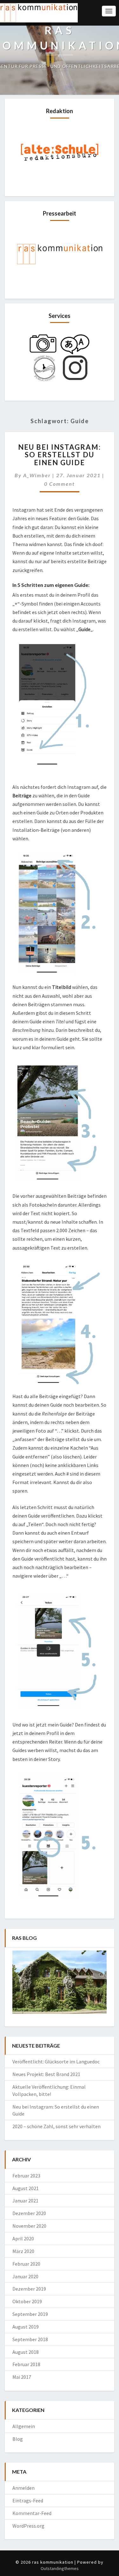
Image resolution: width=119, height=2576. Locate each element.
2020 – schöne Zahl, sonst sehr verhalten (56, 2126)
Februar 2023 (26, 2176)
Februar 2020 (26, 2264)
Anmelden (23, 2488)
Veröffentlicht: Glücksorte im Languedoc (56, 2061)
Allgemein (24, 2426)
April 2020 (23, 2238)
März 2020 (23, 2251)
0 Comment (60, 484)
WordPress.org (28, 2526)
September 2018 (30, 2339)
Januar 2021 (25, 2201)
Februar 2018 (26, 2364)
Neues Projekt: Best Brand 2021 (46, 2074)
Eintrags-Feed (28, 2500)
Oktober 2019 (27, 2301)
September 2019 (30, 2314)
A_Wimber (37, 475)
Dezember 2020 (29, 2213)
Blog (18, 2439)
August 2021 (26, 2188)
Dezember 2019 (29, 2289)
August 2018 (26, 2352)
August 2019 (26, 2327)
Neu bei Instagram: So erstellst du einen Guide (60, 455)
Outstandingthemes (60, 2568)
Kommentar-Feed (32, 2513)
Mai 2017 (22, 2377)
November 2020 (29, 2226)
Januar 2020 (25, 2276)
